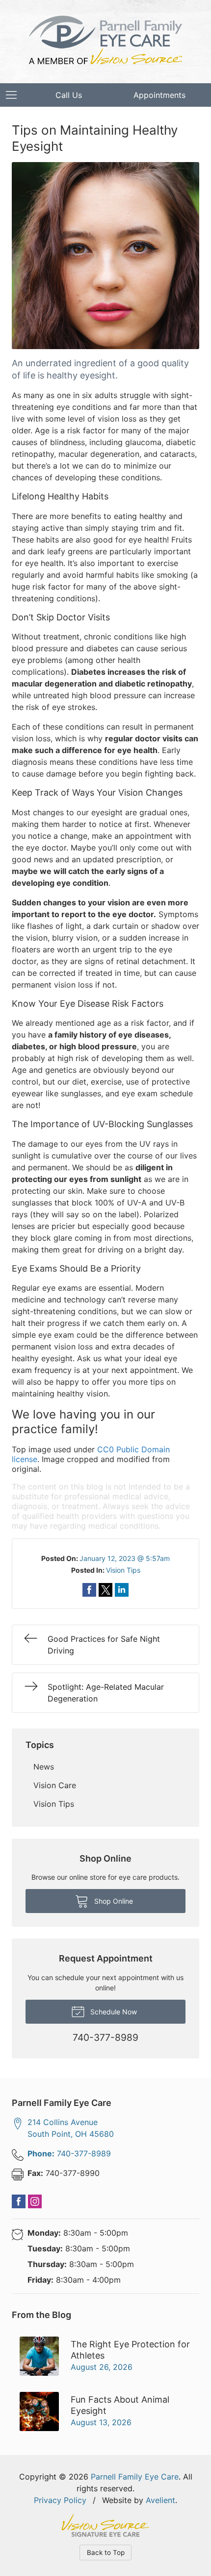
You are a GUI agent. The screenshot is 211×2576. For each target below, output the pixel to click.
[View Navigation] (15, 95)
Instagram (35, 2201)
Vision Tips (123, 1570)
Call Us (69, 95)
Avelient (160, 2500)
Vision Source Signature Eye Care (105, 2525)
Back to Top (106, 2552)
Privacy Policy (60, 2500)
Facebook (19, 2201)
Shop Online (113, 1901)
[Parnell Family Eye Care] (105, 40)
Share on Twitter (105, 1590)
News (44, 1767)
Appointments (159, 95)
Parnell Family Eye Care (135, 2477)
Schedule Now (113, 2012)
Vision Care (55, 1785)
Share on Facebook (89, 1590)
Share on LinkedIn (122, 1590)
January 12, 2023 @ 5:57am (125, 1558)
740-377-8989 (69, 2153)
